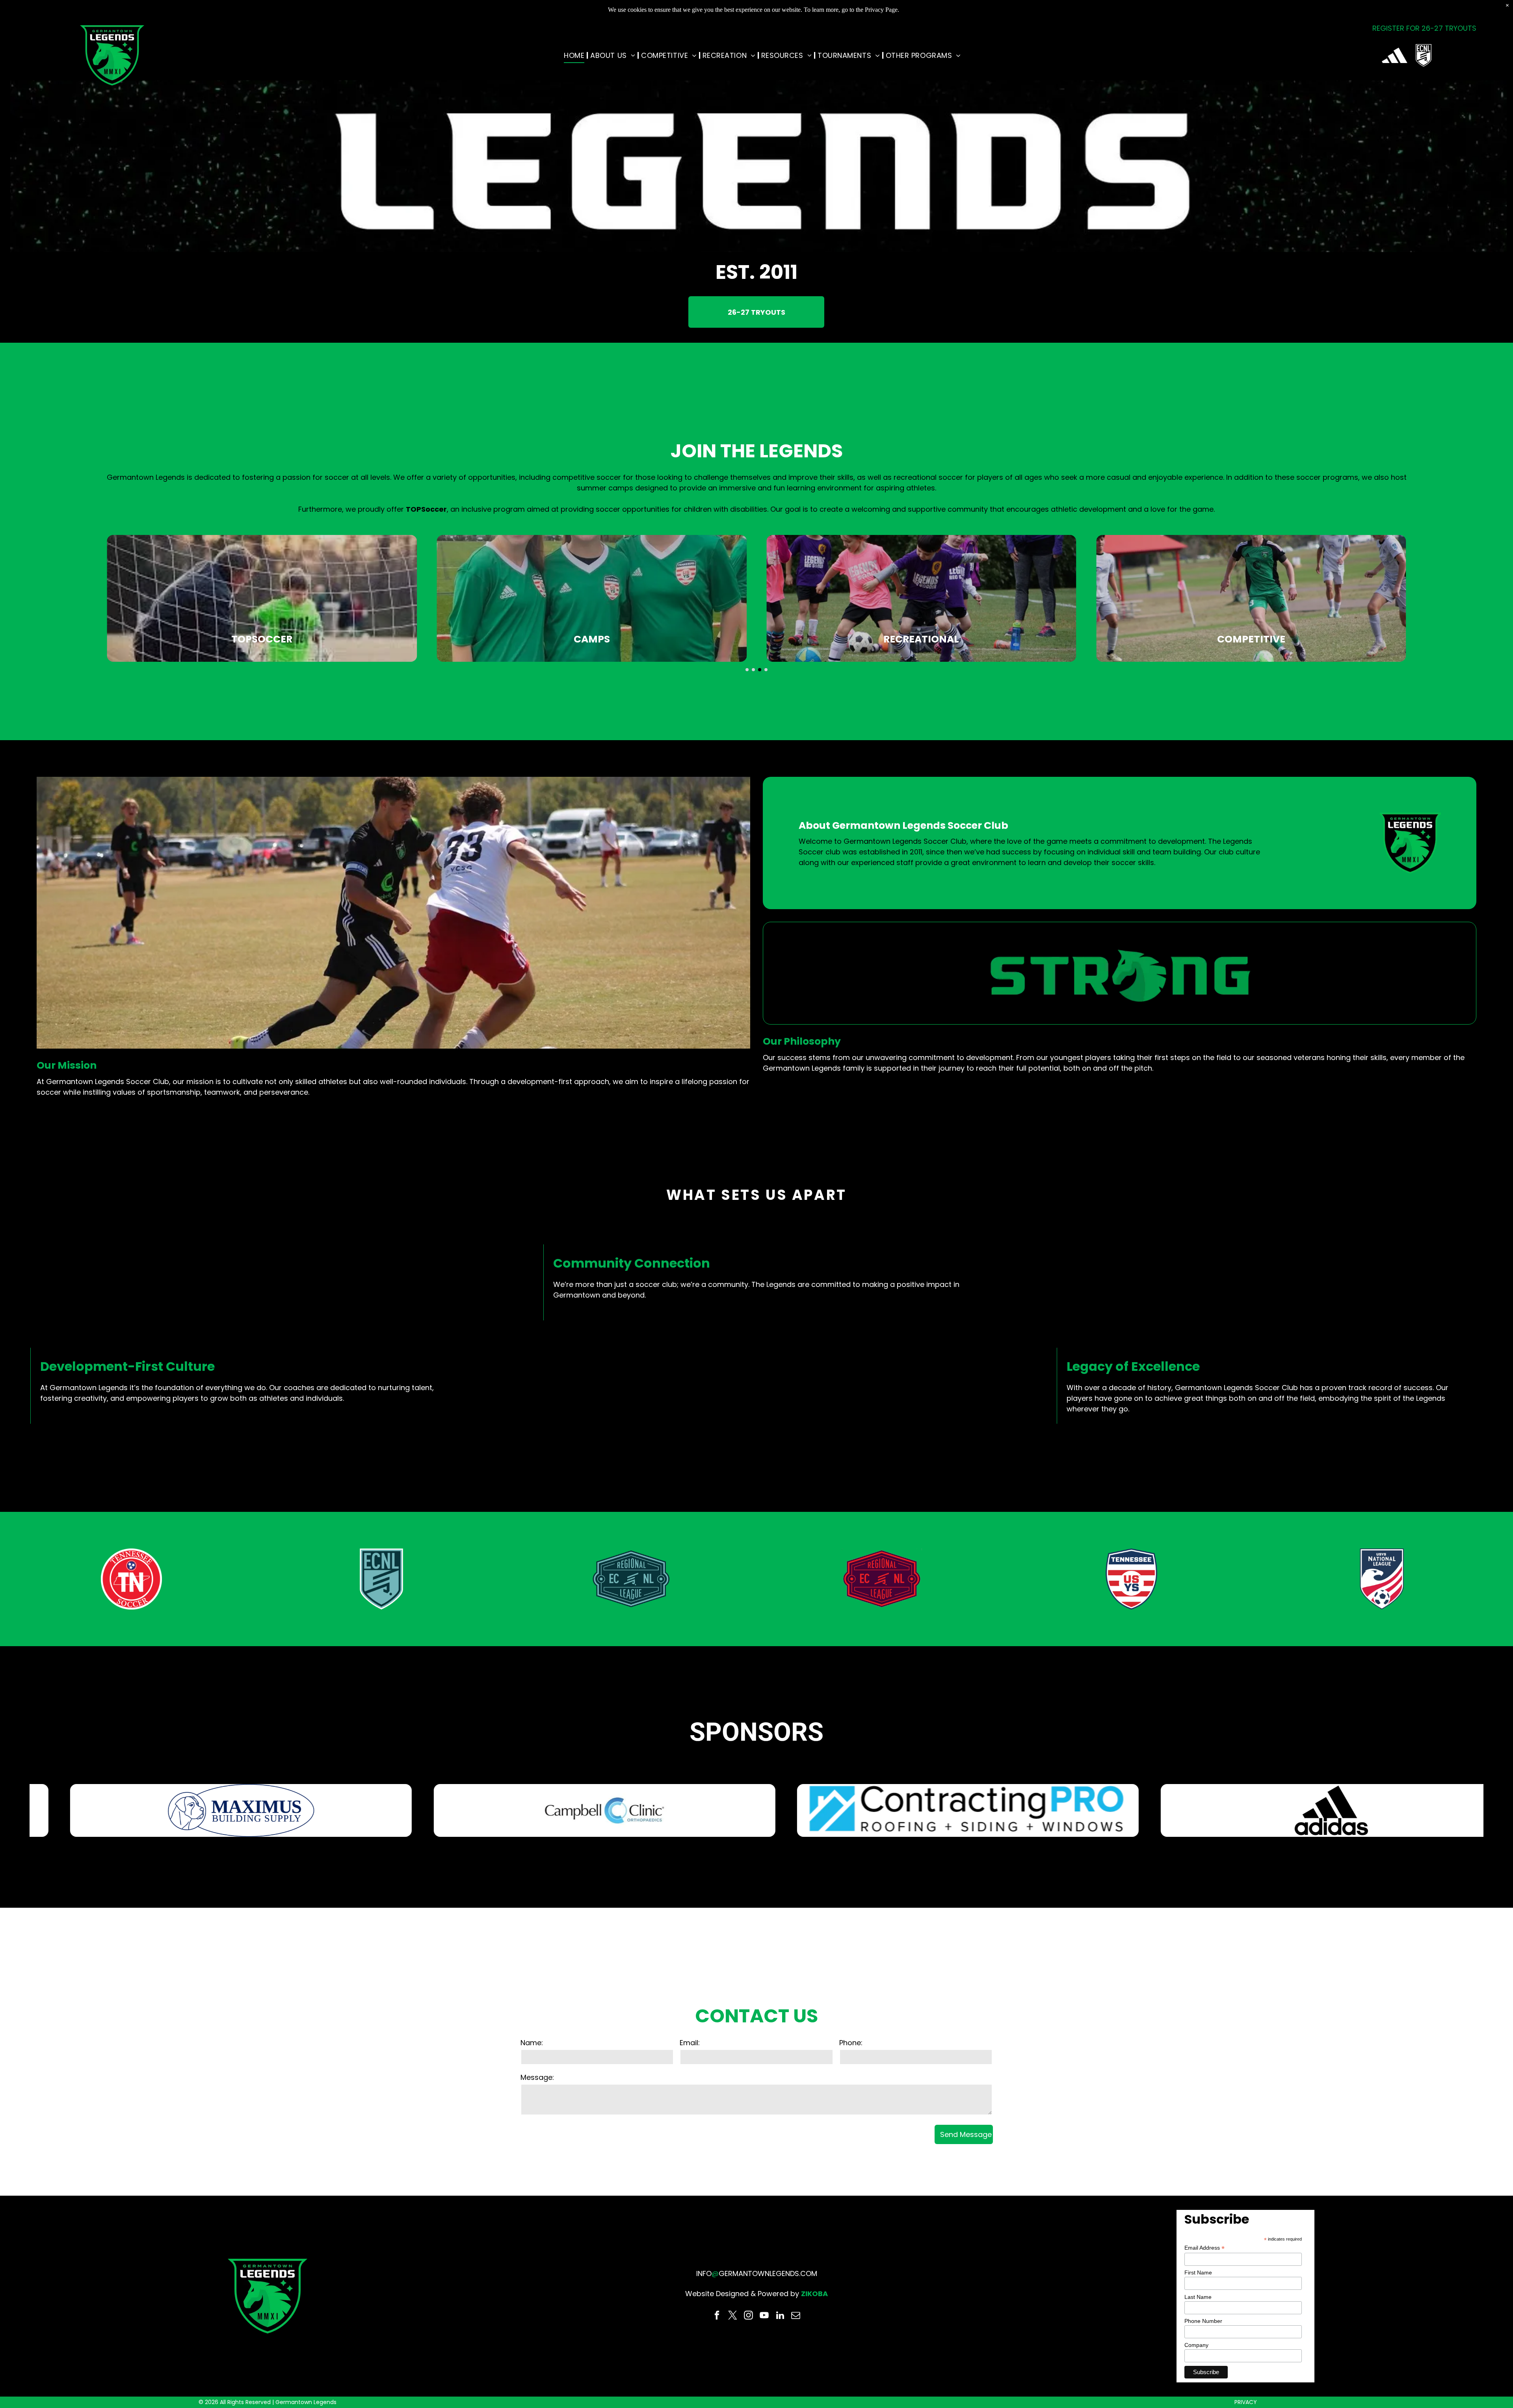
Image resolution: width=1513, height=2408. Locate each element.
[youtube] (764, 2316)
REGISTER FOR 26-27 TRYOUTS (1424, 28)
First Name (1198, 2272)
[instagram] (748, 2316)
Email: (690, 2043)
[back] (15, 1810)
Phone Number (1203, 2321)
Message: (537, 2077)
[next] (1498, 1810)
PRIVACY (1246, 2402)
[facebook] (717, 2316)
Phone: (851, 2043)
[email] (796, 2316)
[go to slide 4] (766, 670)
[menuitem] (575, 55)
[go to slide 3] (760, 670)
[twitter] (733, 2316)
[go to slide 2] (753, 670)
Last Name (1198, 2297)
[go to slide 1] (747, 670)
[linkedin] (780, 2316)
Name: (532, 2043)
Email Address (1204, 2248)
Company (1196, 2345)
